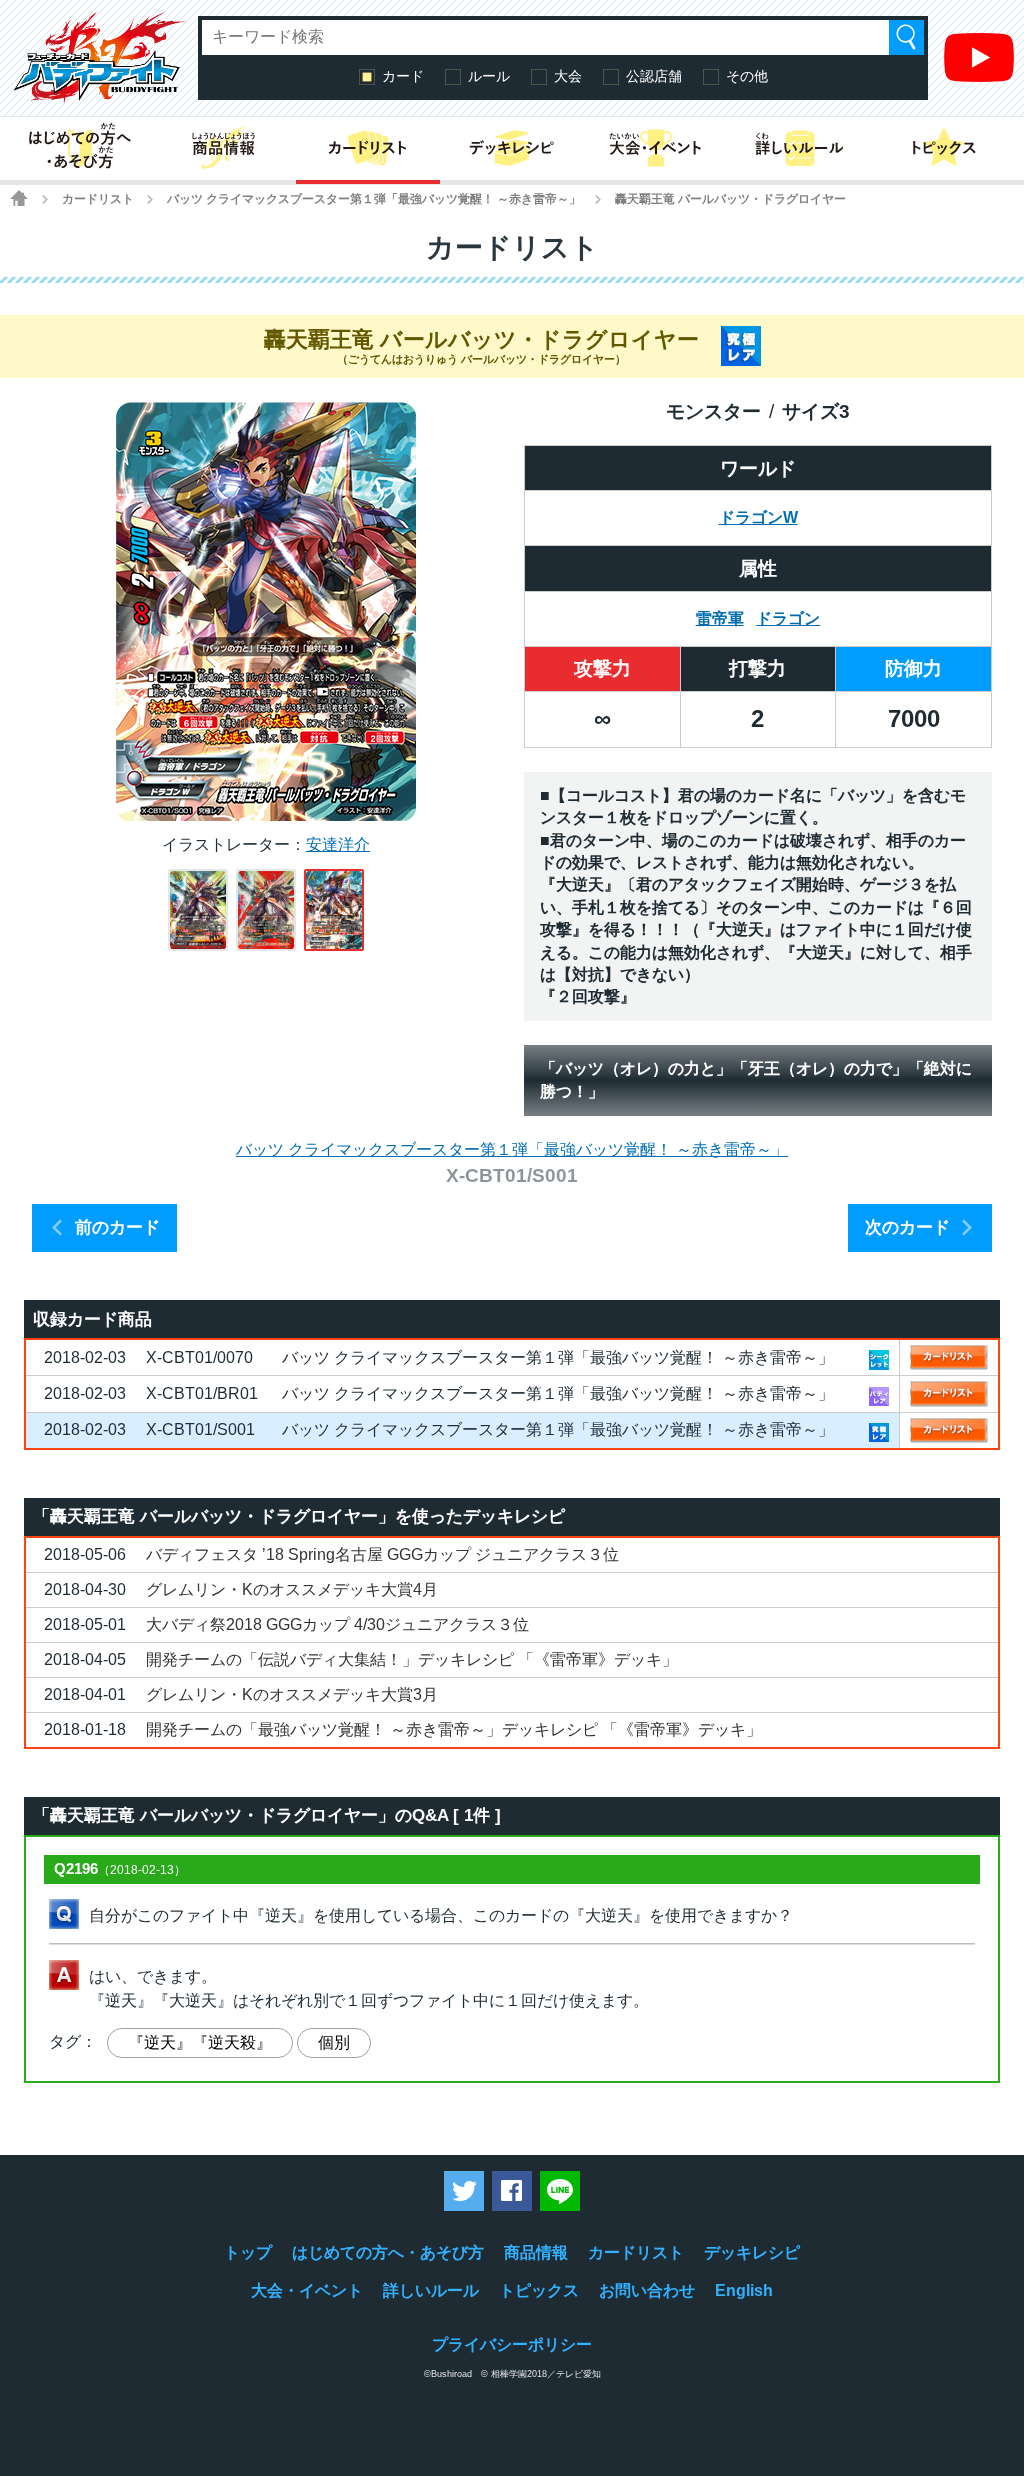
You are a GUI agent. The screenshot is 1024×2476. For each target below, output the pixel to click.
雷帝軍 (720, 618)
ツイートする (464, 2191)
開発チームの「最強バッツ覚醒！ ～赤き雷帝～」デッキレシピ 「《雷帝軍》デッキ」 (454, 1729)
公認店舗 (654, 76)
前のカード (117, 1227)
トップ (248, 2252)
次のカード (907, 1227)
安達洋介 (338, 844)
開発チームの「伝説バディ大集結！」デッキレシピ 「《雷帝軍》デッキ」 (412, 1659)
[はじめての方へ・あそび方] (80, 148)
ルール (489, 76)
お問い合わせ (647, 2290)
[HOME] (19, 198)
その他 (747, 76)
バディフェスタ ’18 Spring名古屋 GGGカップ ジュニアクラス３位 (382, 1554)
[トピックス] (944, 148)
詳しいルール (431, 2290)
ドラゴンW (758, 517)
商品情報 (536, 2252)
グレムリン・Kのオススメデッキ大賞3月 (292, 1694)
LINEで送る (560, 2191)
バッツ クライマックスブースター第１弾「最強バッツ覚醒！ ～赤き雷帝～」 (374, 199)
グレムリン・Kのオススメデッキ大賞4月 (292, 1589)
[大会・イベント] (656, 148)
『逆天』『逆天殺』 (200, 2042)
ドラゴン (788, 618)
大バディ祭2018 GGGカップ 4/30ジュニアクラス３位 (337, 1624)
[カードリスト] (368, 148)
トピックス (539, 2290)
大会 (568, 76)
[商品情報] (224, 148)
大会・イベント (307, 2290)
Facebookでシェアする (512, 2191)
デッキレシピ (752, 2252)
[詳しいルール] (800, 148)
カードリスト (98, 199)
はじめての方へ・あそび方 (388, 2252)
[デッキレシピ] (512, 148)
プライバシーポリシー (512, 2344)
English (744, 2290)
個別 (334, 2042)
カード (403, 76)
